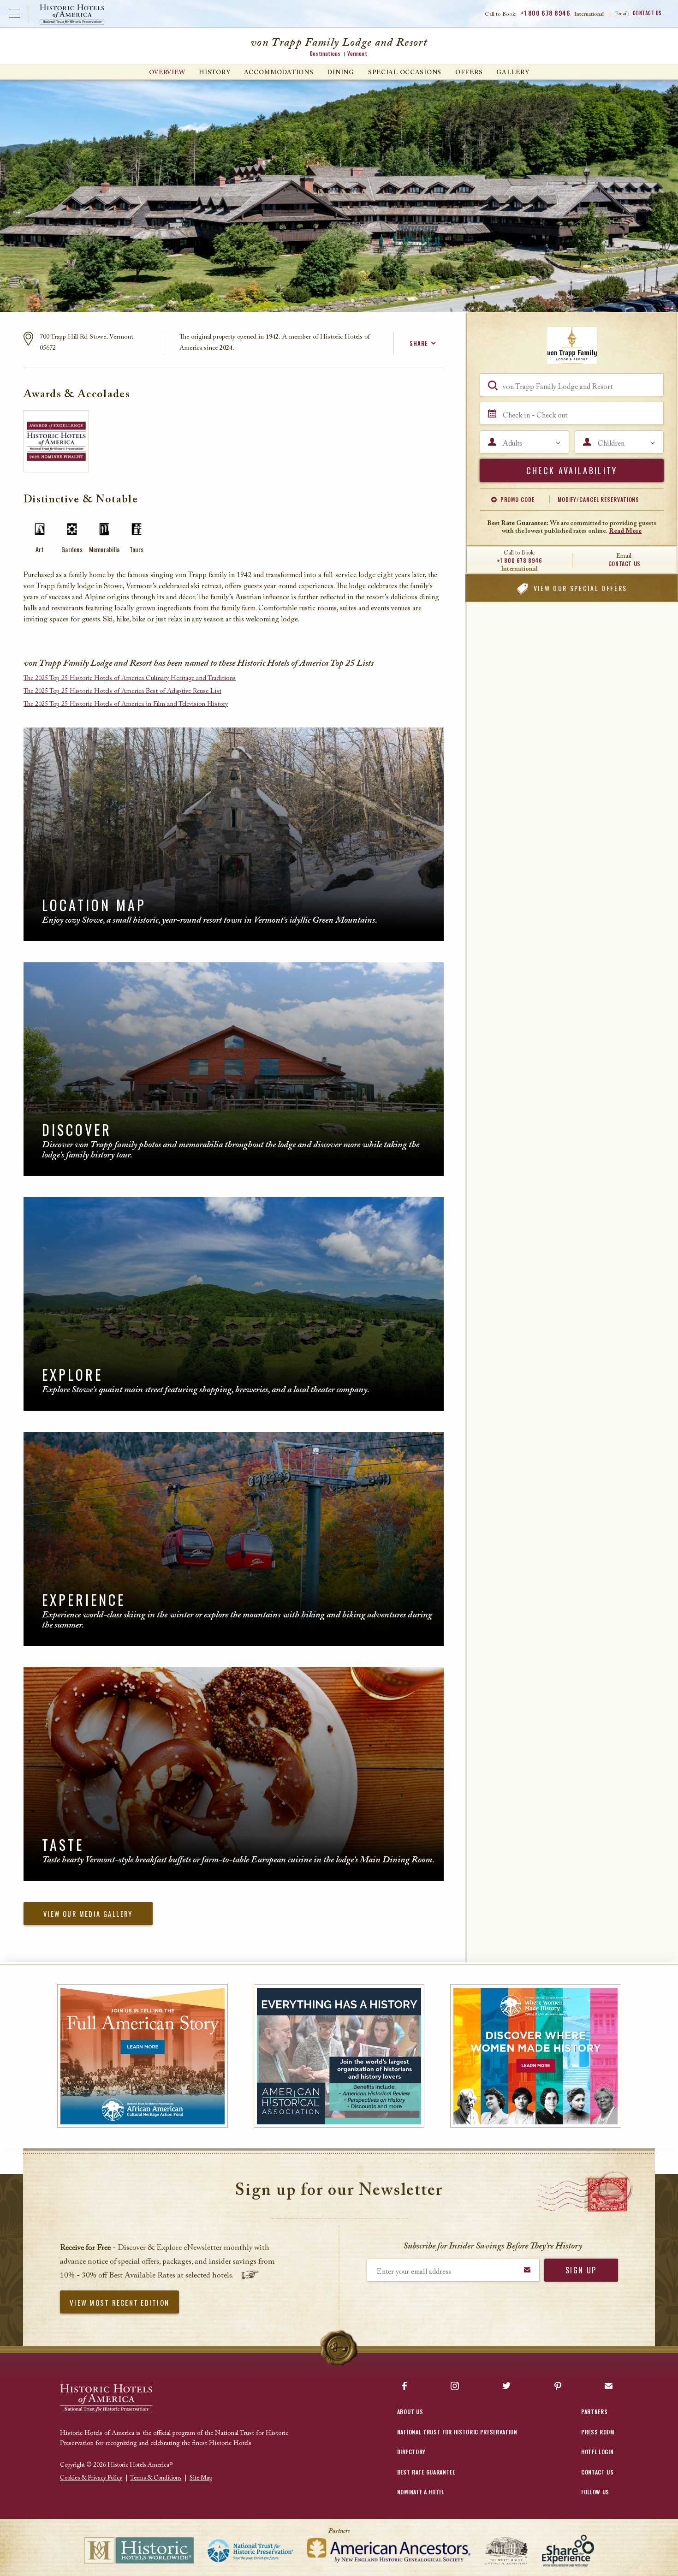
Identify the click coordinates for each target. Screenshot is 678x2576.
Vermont (357, 54)
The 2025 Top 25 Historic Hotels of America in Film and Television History (126, 704)
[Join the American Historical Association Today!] (339, 2056)
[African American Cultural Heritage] (143, 2056)
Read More (625, 531)
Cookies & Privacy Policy (91, 2478)
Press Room (598, 2432)
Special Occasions (405, 73)
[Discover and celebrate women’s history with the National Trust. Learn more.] (536, 2056)
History (214, 73)
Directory (411, 2452)
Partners (594, 2412)
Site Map (201, 2478)
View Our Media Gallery (88, 1914)
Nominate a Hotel (421, 2492)
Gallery (513, 73)
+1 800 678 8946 (545, 13)
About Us (410, 2412)
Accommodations (279, 73)
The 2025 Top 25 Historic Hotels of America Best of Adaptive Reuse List (122, 692)
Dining (340, 73)
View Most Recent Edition (119, 2302)
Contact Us (648, 13)
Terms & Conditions (156, 2478)
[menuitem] (167, 72)
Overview (167, 73)
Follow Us (595, 2492)
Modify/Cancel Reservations (598, 499)
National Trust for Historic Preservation (457, 2432)
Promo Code (517, 499)
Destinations (325, 54)
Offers (469, 73)
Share (419, 343)
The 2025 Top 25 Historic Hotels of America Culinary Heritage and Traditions (130, 679)
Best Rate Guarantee (426, 2472)
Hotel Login (597, 2452)
